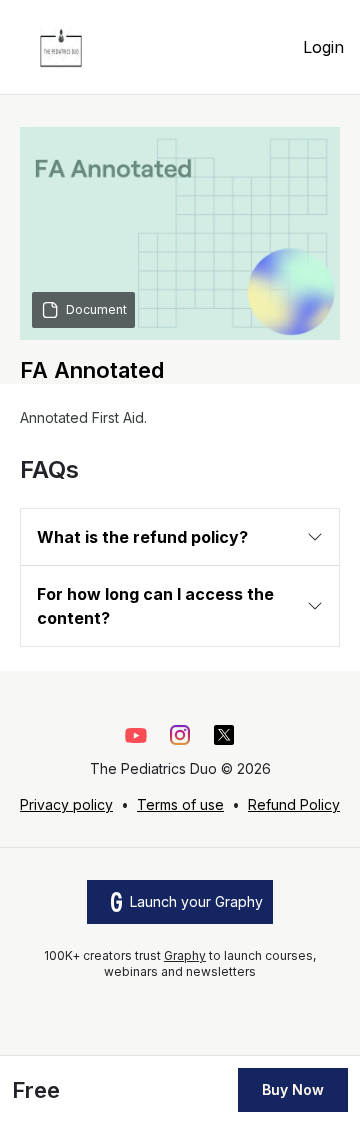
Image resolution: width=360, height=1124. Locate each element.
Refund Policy (294, 804)
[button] (180, 537)
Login (323, 47)
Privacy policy (66, 804)
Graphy (185, 955)
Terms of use (180, 804)
